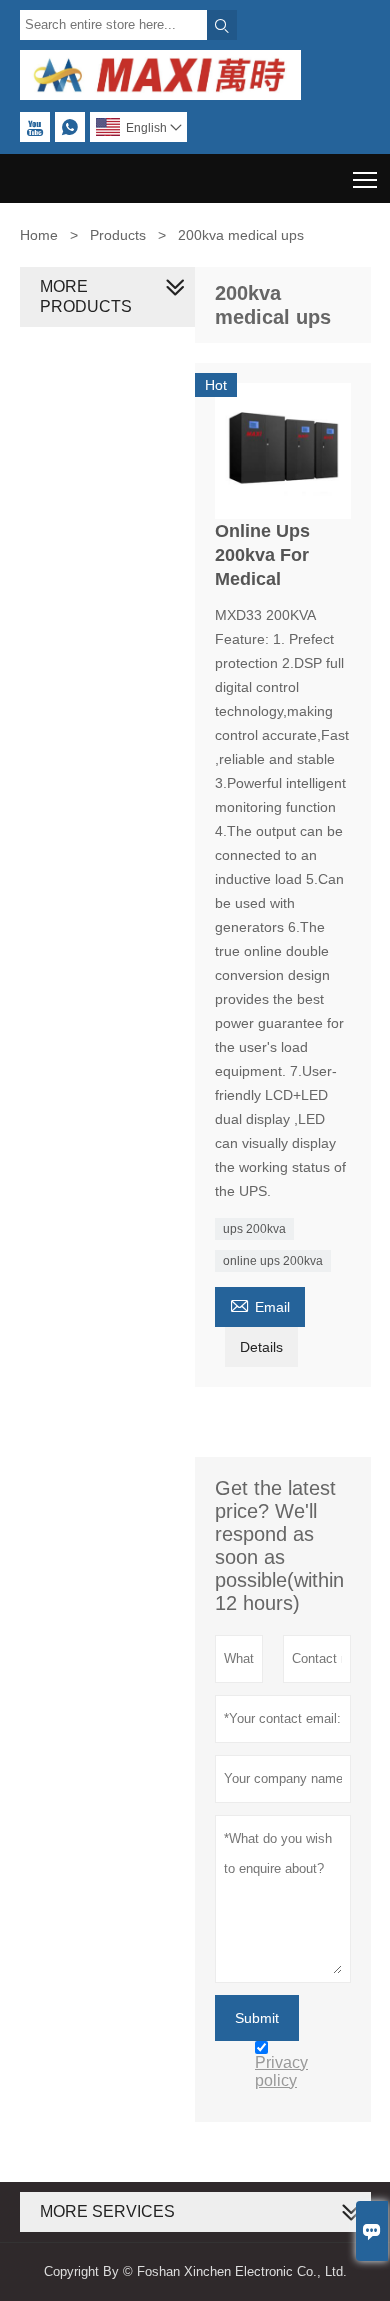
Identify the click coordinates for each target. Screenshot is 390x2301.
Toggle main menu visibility (365, 178)
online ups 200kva (273, 1261)
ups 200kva (254, 1229)
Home (39, 235)
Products (118, 235)
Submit (257, 2018)
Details (261, 1347)
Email (260, 1304)
